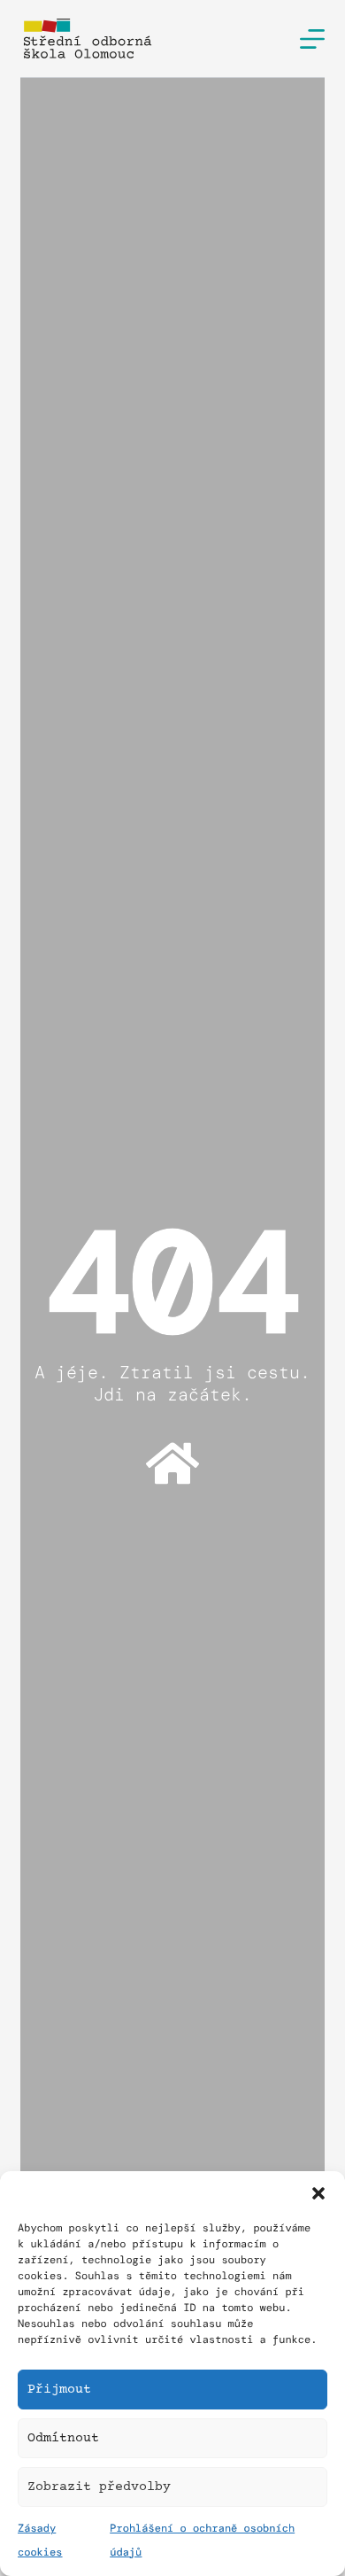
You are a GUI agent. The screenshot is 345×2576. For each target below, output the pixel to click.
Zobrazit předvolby (99, 2487)
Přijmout (59, 2390)
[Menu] (312, 39)
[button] (318, 2193)
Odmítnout (63, 2438)
